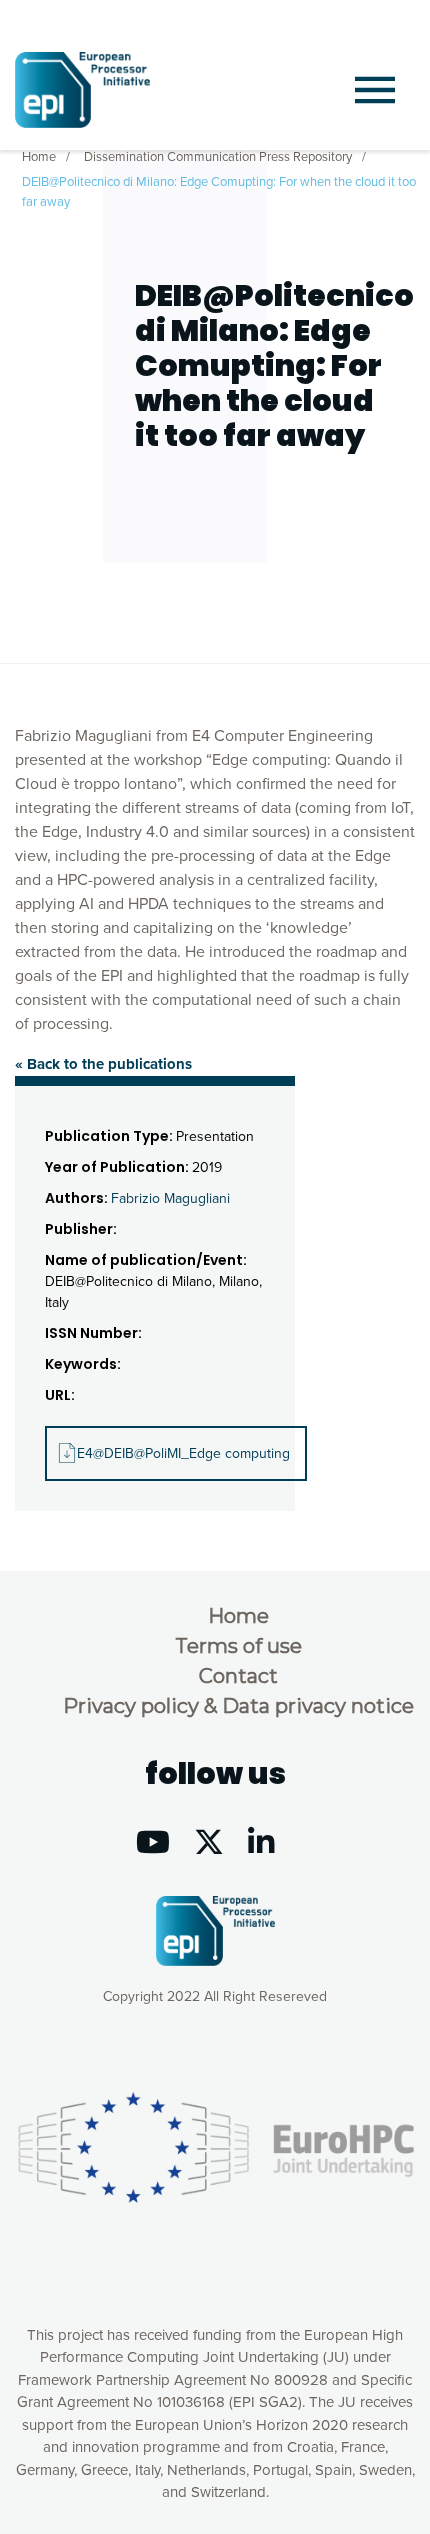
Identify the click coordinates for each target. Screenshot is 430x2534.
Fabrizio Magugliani (170, 1198)
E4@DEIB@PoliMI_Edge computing (183, 1453)
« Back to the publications (103, 1064)
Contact (238, 1676)
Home (39, 157)
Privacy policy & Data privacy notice (238, 1706)
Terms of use (238, 1646)
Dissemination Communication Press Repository (218, 157)
